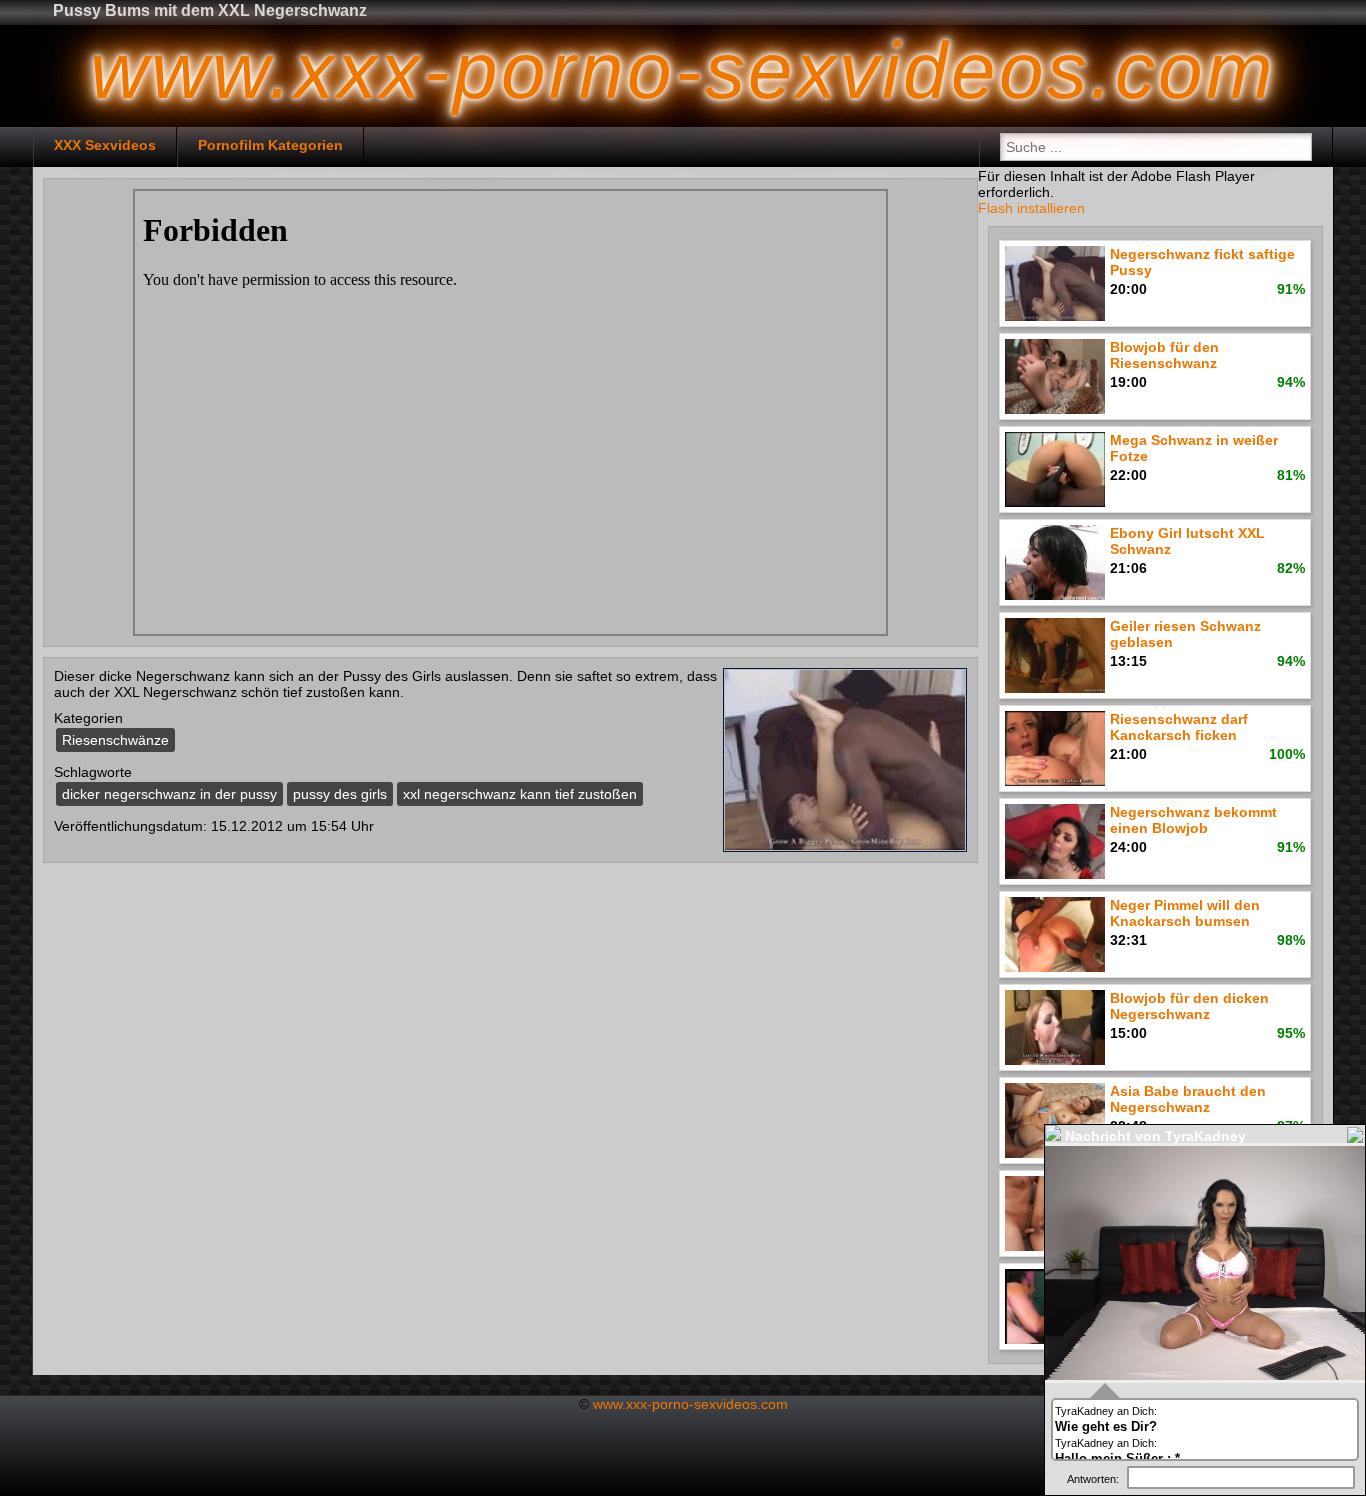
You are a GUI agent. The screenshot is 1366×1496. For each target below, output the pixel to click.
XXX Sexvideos (105, 145)
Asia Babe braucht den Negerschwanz (1188, 1099)
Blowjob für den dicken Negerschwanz (1189, 1006)
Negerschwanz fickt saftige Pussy (1202, 262)
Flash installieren (1031, 208)
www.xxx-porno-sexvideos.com (690, 1404)
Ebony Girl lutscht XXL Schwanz (1187, 541)
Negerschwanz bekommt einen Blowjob (1193, 820)
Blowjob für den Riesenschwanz (1164, 355)
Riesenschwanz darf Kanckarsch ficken (1179, 727)
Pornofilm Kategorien (270, 145)
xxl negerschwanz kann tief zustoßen (520, 794)
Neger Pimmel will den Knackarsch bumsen (1185, 913)
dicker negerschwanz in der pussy (169, 794)
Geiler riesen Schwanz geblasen (1185, 634)
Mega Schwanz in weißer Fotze (1194, 448)
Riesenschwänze (115, 740)
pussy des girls (340, 794)
